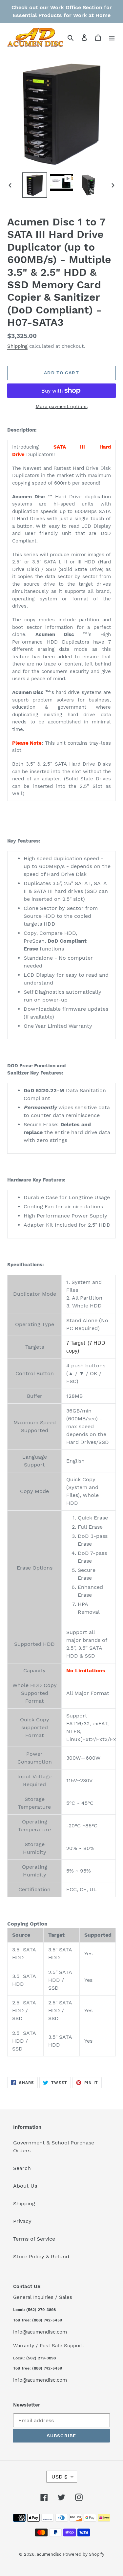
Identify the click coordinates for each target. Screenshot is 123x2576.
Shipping (17, 346)
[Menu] (112, 37)
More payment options (62, 406)
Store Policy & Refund (41, 2256)
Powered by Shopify (84, 2554)
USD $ (60, 2477)
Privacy (22, 2221)
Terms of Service (34, 2239)
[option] (35, 185)
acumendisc (49, 2554)
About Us (25, 2186)
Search (22, 2168)
